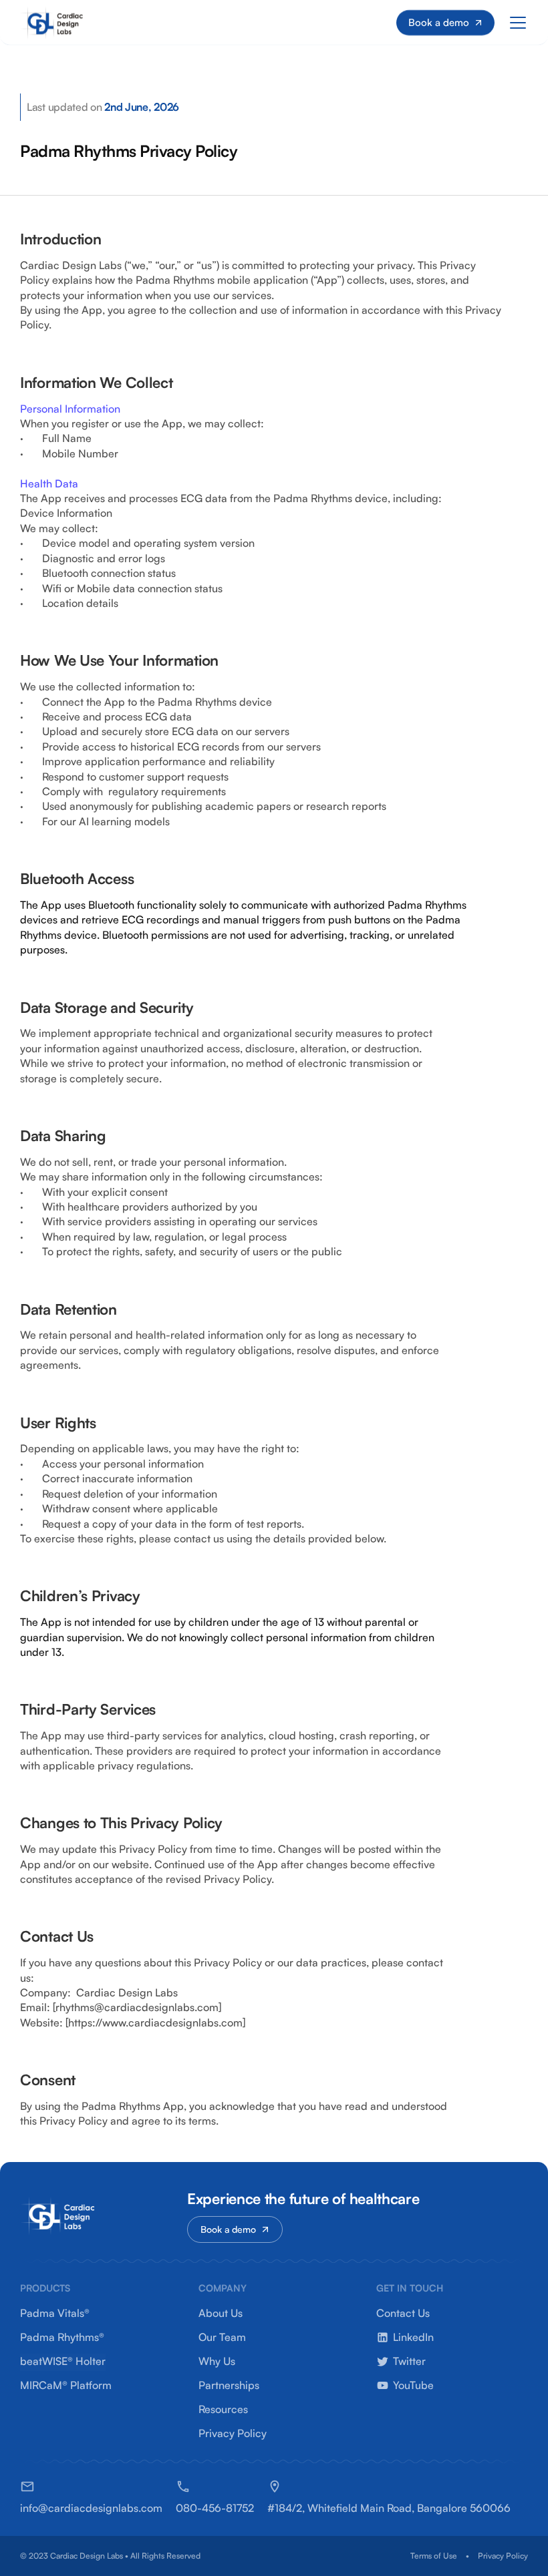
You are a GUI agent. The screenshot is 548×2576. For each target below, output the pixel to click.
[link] (91, 2508)
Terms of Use (434, 2556)
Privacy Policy (503, 2556)
